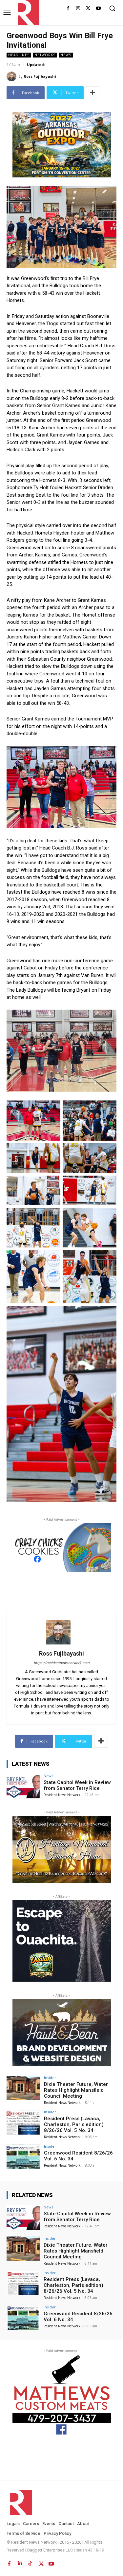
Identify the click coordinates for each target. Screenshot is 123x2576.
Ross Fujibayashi (40, 76)
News (66, 55)
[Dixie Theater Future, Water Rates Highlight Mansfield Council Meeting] (23, 2088)
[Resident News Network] (27, 13)
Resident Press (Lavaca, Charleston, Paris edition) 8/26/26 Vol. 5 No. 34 (74, 2124)
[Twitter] (88, 9)
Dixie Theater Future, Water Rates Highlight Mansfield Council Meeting (76, 2090)
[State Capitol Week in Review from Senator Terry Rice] (23, 1786)
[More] (92, 93)
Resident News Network (62, 1795)
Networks (45, 55)
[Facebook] (68, 9)
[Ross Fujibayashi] (12, 76)
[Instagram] (78, 9)
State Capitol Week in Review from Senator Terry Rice (77, 1785)
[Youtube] (98, 9)
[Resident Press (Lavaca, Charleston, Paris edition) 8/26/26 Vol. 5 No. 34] (23, 2122)
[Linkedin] (20, 2562)
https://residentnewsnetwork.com (62, 1663)
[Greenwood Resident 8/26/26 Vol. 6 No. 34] (23, 2157)
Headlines (19, 55)
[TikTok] (30, 2562)
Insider (50, 2078)
